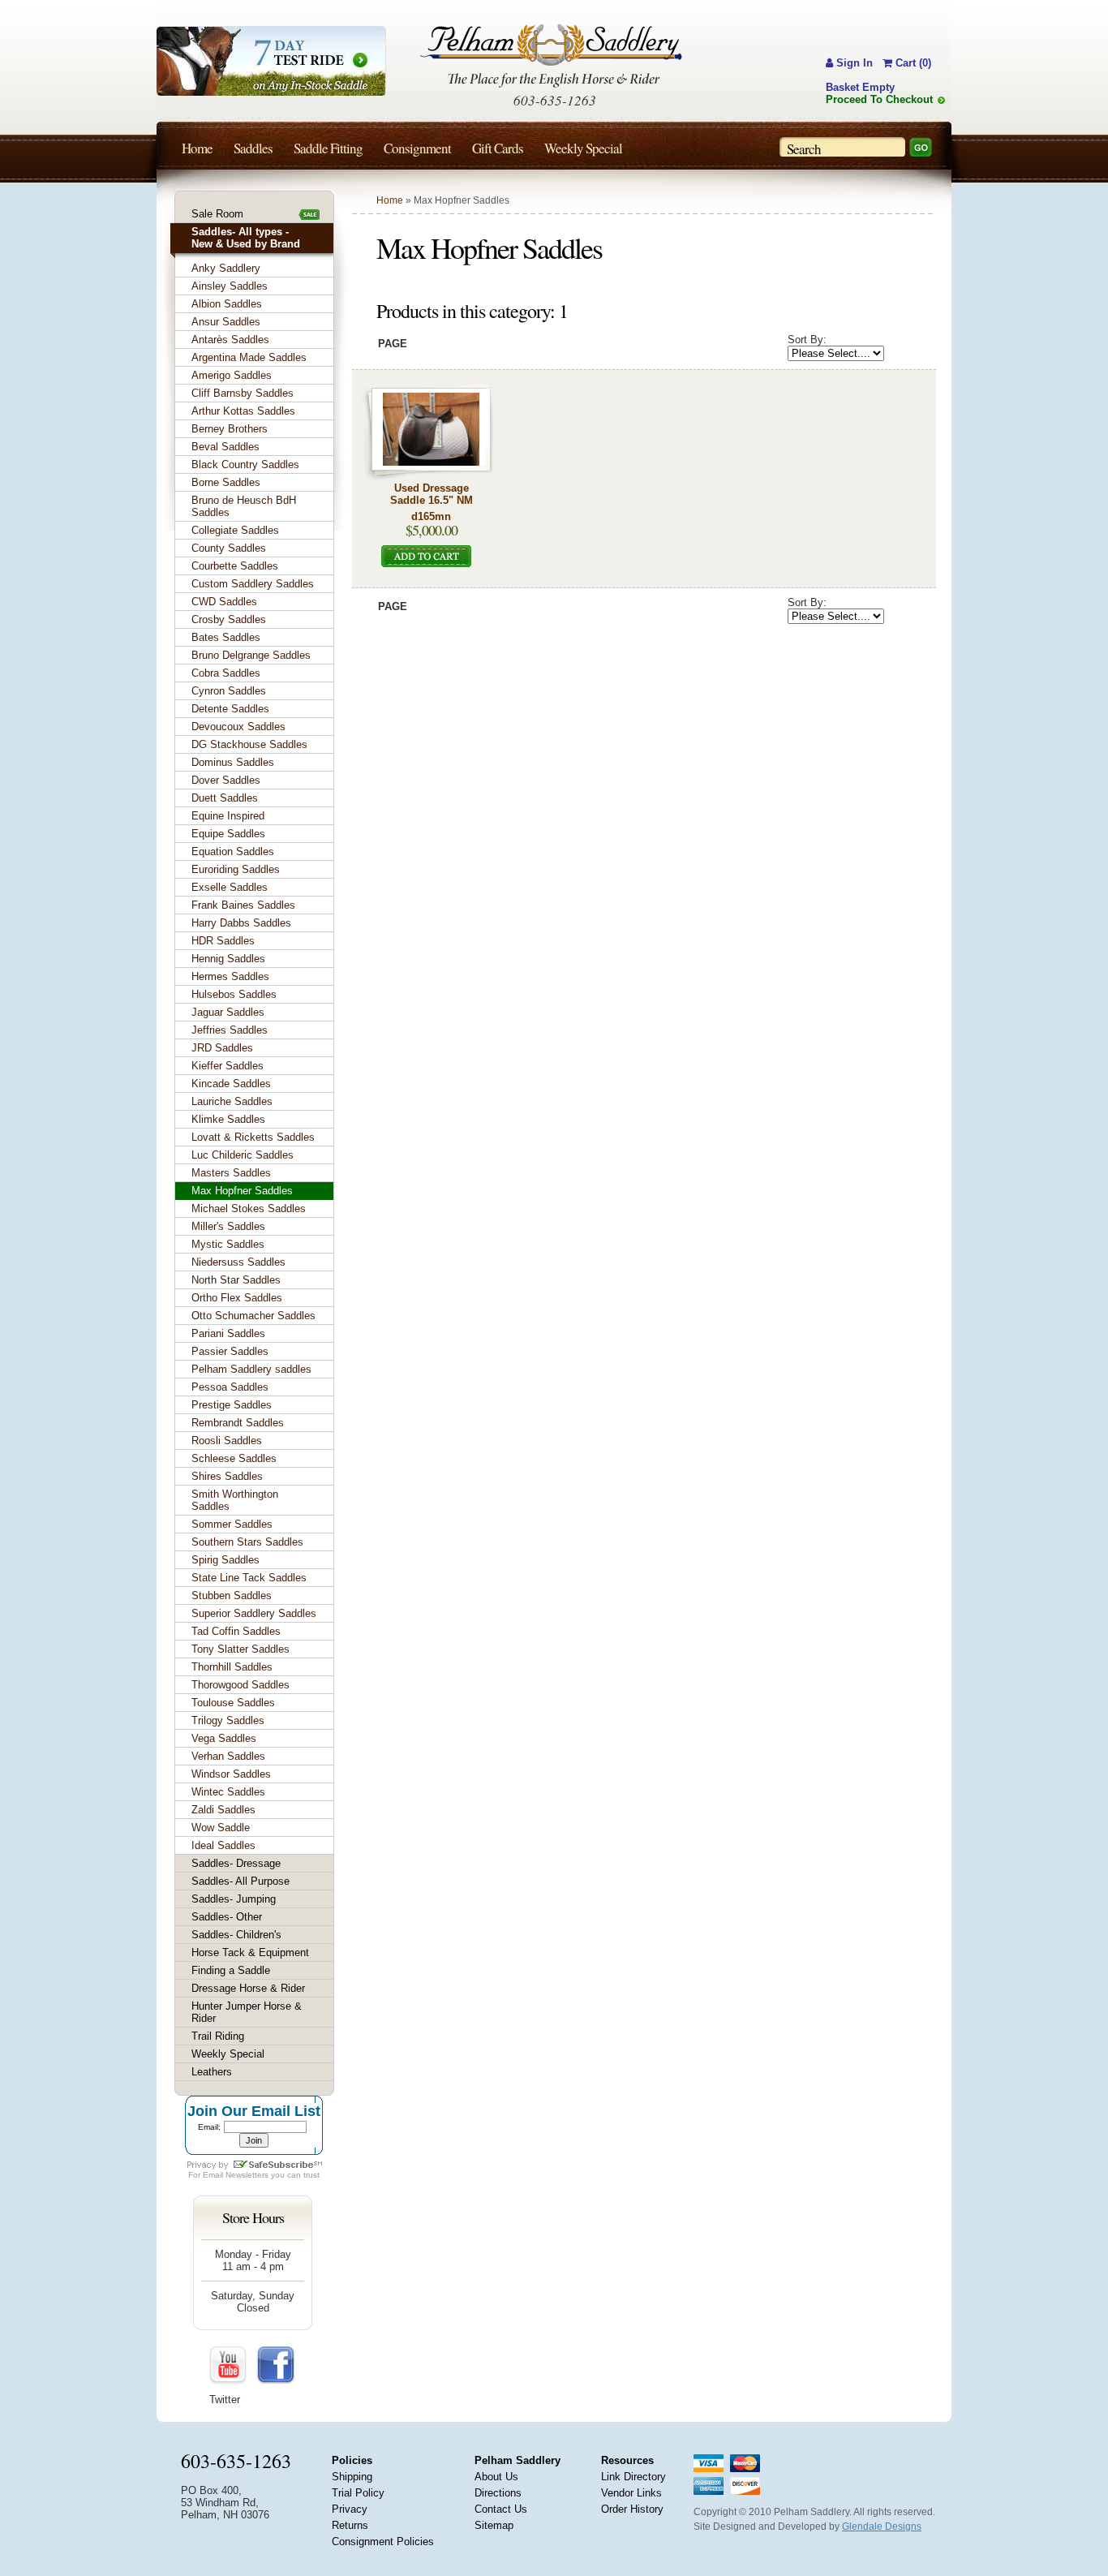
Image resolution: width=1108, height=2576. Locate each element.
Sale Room (217, 214)
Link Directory (633, 2477)
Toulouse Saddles (233, 1703)
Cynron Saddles (229, 691)
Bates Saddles (226, 637)
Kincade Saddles (231, 1084)
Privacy (350, 2509)
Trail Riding (218, 2036)
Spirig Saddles (225, 1560)
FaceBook (276, 2366)
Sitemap (494, 2525)
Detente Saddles (230, 709)
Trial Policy (358, 2493)
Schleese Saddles (234, 1458)
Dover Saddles (226, 780)
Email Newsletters (236, 2175)
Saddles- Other (227, 1917)
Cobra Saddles (226, 673)
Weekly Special (228, 2054)
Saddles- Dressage (236, 1863)
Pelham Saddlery (517, 2460)
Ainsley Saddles (230, 286)
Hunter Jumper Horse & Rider (247, 2012)
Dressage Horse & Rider (248, 1988)
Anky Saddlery (226, 268)
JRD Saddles (222, 1048)
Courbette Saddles (235, 566)
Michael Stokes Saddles (249, 1208)
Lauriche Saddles (232, 1101)
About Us (496, 2477)
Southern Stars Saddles (247, 1542)
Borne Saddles (226, 482)
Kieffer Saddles (228, 1066)
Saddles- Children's (236, 1935)
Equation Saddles (233, 851)
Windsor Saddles (231, 1774)
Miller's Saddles (228, 1226)
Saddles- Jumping (234, 1899)
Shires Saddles (227, 1476)
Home (390, 200)
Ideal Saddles (223, 1845)
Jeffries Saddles (230, 1030)
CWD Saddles (224, 602)
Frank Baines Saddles (243, 905)
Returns (350, 2525)
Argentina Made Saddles (249, 357)
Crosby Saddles (229, 619)
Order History (632, 2509)
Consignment (417, 148)
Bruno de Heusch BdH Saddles (244, 506)
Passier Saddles (230, 1351)
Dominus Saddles (233, 762)
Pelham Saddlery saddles (251, 1369)
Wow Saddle (221, 1828)
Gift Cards (498, 148)
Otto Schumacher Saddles (253, 1316)
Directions (498, 2493)
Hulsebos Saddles (234, 994)
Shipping (352, 2477)
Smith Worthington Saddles (235, 1500)
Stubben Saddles (232, 1595)
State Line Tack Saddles (249, 1578)
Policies (352, 2460)
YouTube (229, 2366)
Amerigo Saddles (232, 375)
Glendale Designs (882, 2527)
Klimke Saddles (228, 1119)
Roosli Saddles (227, 1441)
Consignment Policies (383, 2542)
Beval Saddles (225, 447)
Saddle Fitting (328, 148)
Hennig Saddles (228, 959)
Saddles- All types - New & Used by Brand (246, 238)
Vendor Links (631, 2493)
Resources (627, 2460)
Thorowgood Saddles (240, 1685)
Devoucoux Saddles (238, 727)
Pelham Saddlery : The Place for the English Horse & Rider (551, 56)
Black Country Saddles (245, 464)
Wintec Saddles (228, 1792)
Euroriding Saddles (236, 869)
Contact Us (501, 2509)
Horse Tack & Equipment (250, 1952)
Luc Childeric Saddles (243, 1155)
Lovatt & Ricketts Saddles (253, 1137)
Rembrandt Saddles (238, 1423)
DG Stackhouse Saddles (249, 744)
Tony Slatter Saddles (240, 1649)
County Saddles (229, 548)
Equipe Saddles (228, 834)
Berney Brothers (230, 429)
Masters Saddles (231, 1173)
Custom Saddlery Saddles (253, 584)
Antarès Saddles (230, 340)
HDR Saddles (223, 941)
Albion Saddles (227, 304)
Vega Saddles (224, 1738)
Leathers (212, 2072)
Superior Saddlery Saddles (254, 1613)
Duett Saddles (225, 798)
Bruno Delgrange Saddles (251, 655)
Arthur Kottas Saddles (243, 411)
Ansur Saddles (226, 322)
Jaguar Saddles (228, 1012)
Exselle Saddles (230, 887)
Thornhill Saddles (232, 1667)
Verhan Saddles (228, 1756)
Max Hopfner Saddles (242, 1191)
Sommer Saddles (232, 1524)
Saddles (253, 148)
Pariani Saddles (228, 1333)
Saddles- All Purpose (240, 1881)
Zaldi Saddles (223, 1810)
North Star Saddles (236, 1280)
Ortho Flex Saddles (237, 1298)
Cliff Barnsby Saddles (243, 393)
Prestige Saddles (232, 1405)
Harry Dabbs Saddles (241, 923)
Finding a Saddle (231, 1970)
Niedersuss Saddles (238, 1262)
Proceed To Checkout (879, 99)
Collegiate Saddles (235, 530)
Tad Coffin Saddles (236, 1631)
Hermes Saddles (230, 976)
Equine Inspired (228, 816)
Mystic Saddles (228, 1244)
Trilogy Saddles (228, 1720)
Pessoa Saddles (230, 1387)
